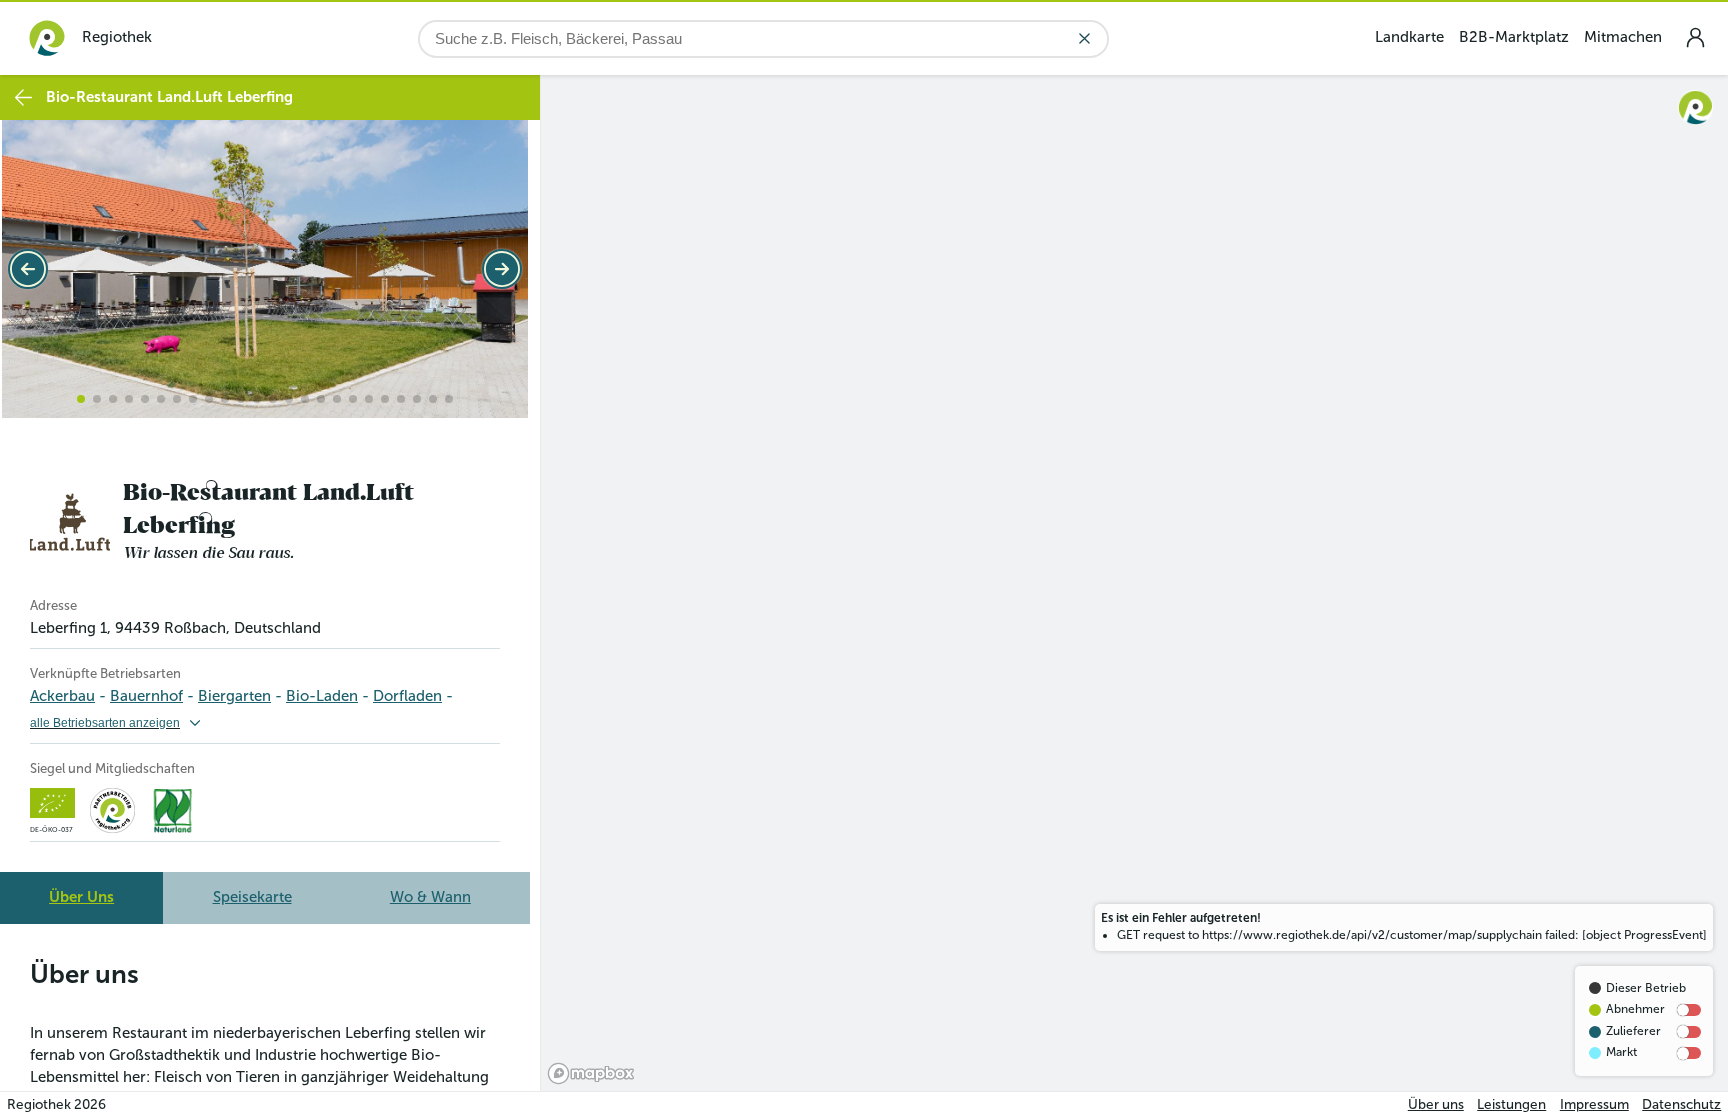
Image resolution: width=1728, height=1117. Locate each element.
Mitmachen (1623, 37)
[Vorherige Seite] (28, 269)
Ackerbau (62, 696)
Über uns (1436, 1104)
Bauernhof (146, 696)
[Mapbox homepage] (591, 1073)
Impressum (1594, 1104)
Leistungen (1511, 1104)
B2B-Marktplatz (1514, 37)
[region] (1134, 583)
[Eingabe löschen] (1084, 38)
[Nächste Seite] (502, 269)
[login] (1695, 37)
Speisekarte (252, 897)
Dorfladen (407, 696)
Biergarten (234, 696)
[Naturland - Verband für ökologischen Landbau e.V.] (172, 810)
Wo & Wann (430, 897)
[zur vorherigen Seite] (23, 97)
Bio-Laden (322, 696)
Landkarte (1409, 37)
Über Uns (81, 897)
